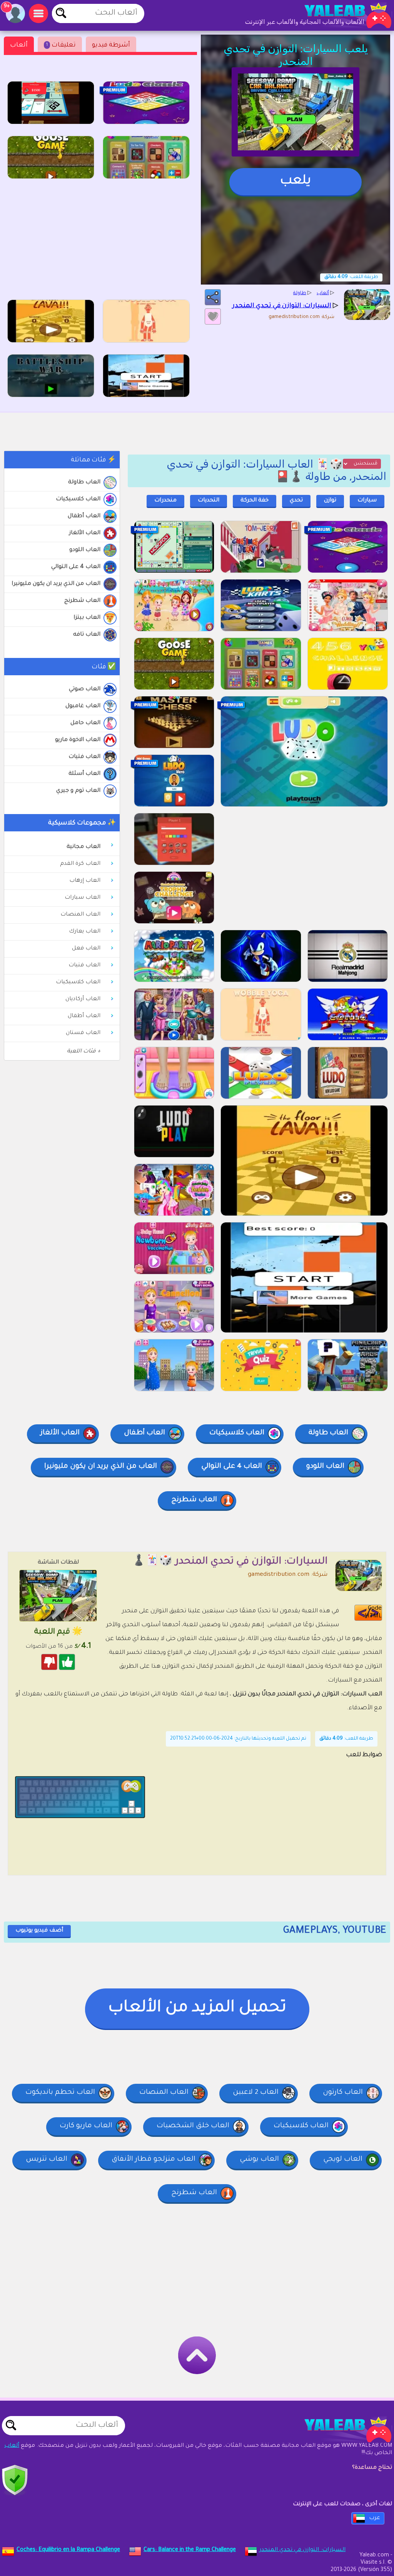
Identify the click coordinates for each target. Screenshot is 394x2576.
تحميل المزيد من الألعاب (197, 2008)
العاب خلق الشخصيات (193, 2126)
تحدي (296, 501)
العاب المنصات (80, 915)
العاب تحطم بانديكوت (60, 2093)
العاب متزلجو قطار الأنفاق (154, 2160)
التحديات (209, 501)
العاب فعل (86, 949)
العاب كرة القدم (80, 864)
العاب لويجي (343, 2160)
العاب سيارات (83, 898)
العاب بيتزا (87, 618)
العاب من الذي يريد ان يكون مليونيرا (56, 584)
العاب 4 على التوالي (76, 567)
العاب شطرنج (82, 601)
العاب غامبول (83, 706)
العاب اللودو (85, 550)
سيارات (367, 501)
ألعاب (19, 45)
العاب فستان (83, 1033)
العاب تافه (87, 635)
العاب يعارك (85, 932)
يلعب (295, 182)
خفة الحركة (255, 501)
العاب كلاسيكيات (78, 500)
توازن (330, 501)
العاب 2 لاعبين (256, 2093)
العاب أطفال (84, 516)
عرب (375, 2518)
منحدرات (165, 501)
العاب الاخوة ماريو (78, 740)
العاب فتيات (84, 757)
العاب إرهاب (85, 881)
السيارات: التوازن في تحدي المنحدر (302, 2550)
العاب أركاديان (83, 999)
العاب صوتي (85, 689)
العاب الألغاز (85, 533)
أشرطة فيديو (111, 45)
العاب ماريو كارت (86, 2126)
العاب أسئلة (84, 774)
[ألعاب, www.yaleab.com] (340, 15)
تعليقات (61, 45)
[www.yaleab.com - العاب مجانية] (340, 2429)
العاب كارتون (343, 2093)
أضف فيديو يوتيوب (39, 1931)
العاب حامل (85, 723)
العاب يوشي (259, 2160)
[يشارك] (213, 297)
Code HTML (373, 1613)
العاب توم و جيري (78, 791)
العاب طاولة (84, 483)
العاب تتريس (47, 2160)
